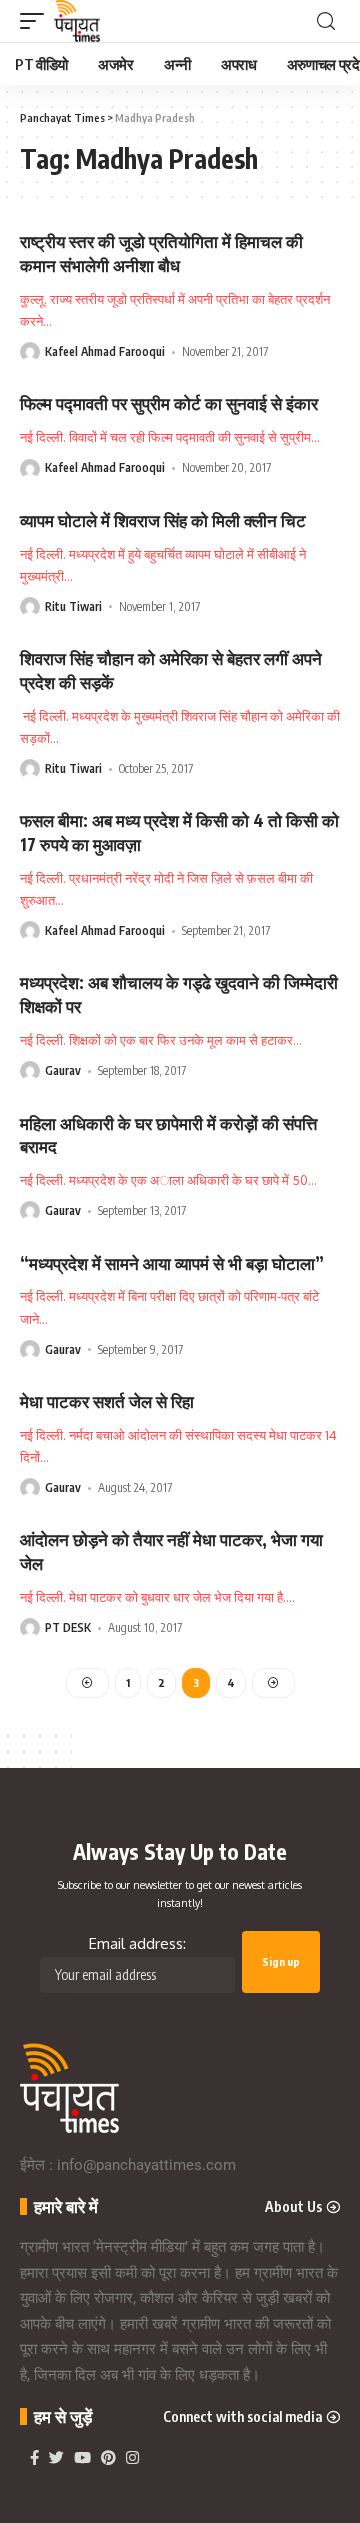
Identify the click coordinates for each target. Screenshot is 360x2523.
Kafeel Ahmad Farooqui (105, 351)
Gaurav (63, 1070)
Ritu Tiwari (73, 606)
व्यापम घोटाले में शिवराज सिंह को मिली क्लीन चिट (163, 520)
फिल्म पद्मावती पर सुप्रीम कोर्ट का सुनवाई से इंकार (169, 403)
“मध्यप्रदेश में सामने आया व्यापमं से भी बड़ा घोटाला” (172, 1263)
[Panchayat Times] (77, 21)
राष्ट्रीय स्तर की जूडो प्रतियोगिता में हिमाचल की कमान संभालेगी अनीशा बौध (161, 253)
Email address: (137, 1943)
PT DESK (68, 1627)
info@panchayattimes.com (146, 2165)
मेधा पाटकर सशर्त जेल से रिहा (107, 1401)
